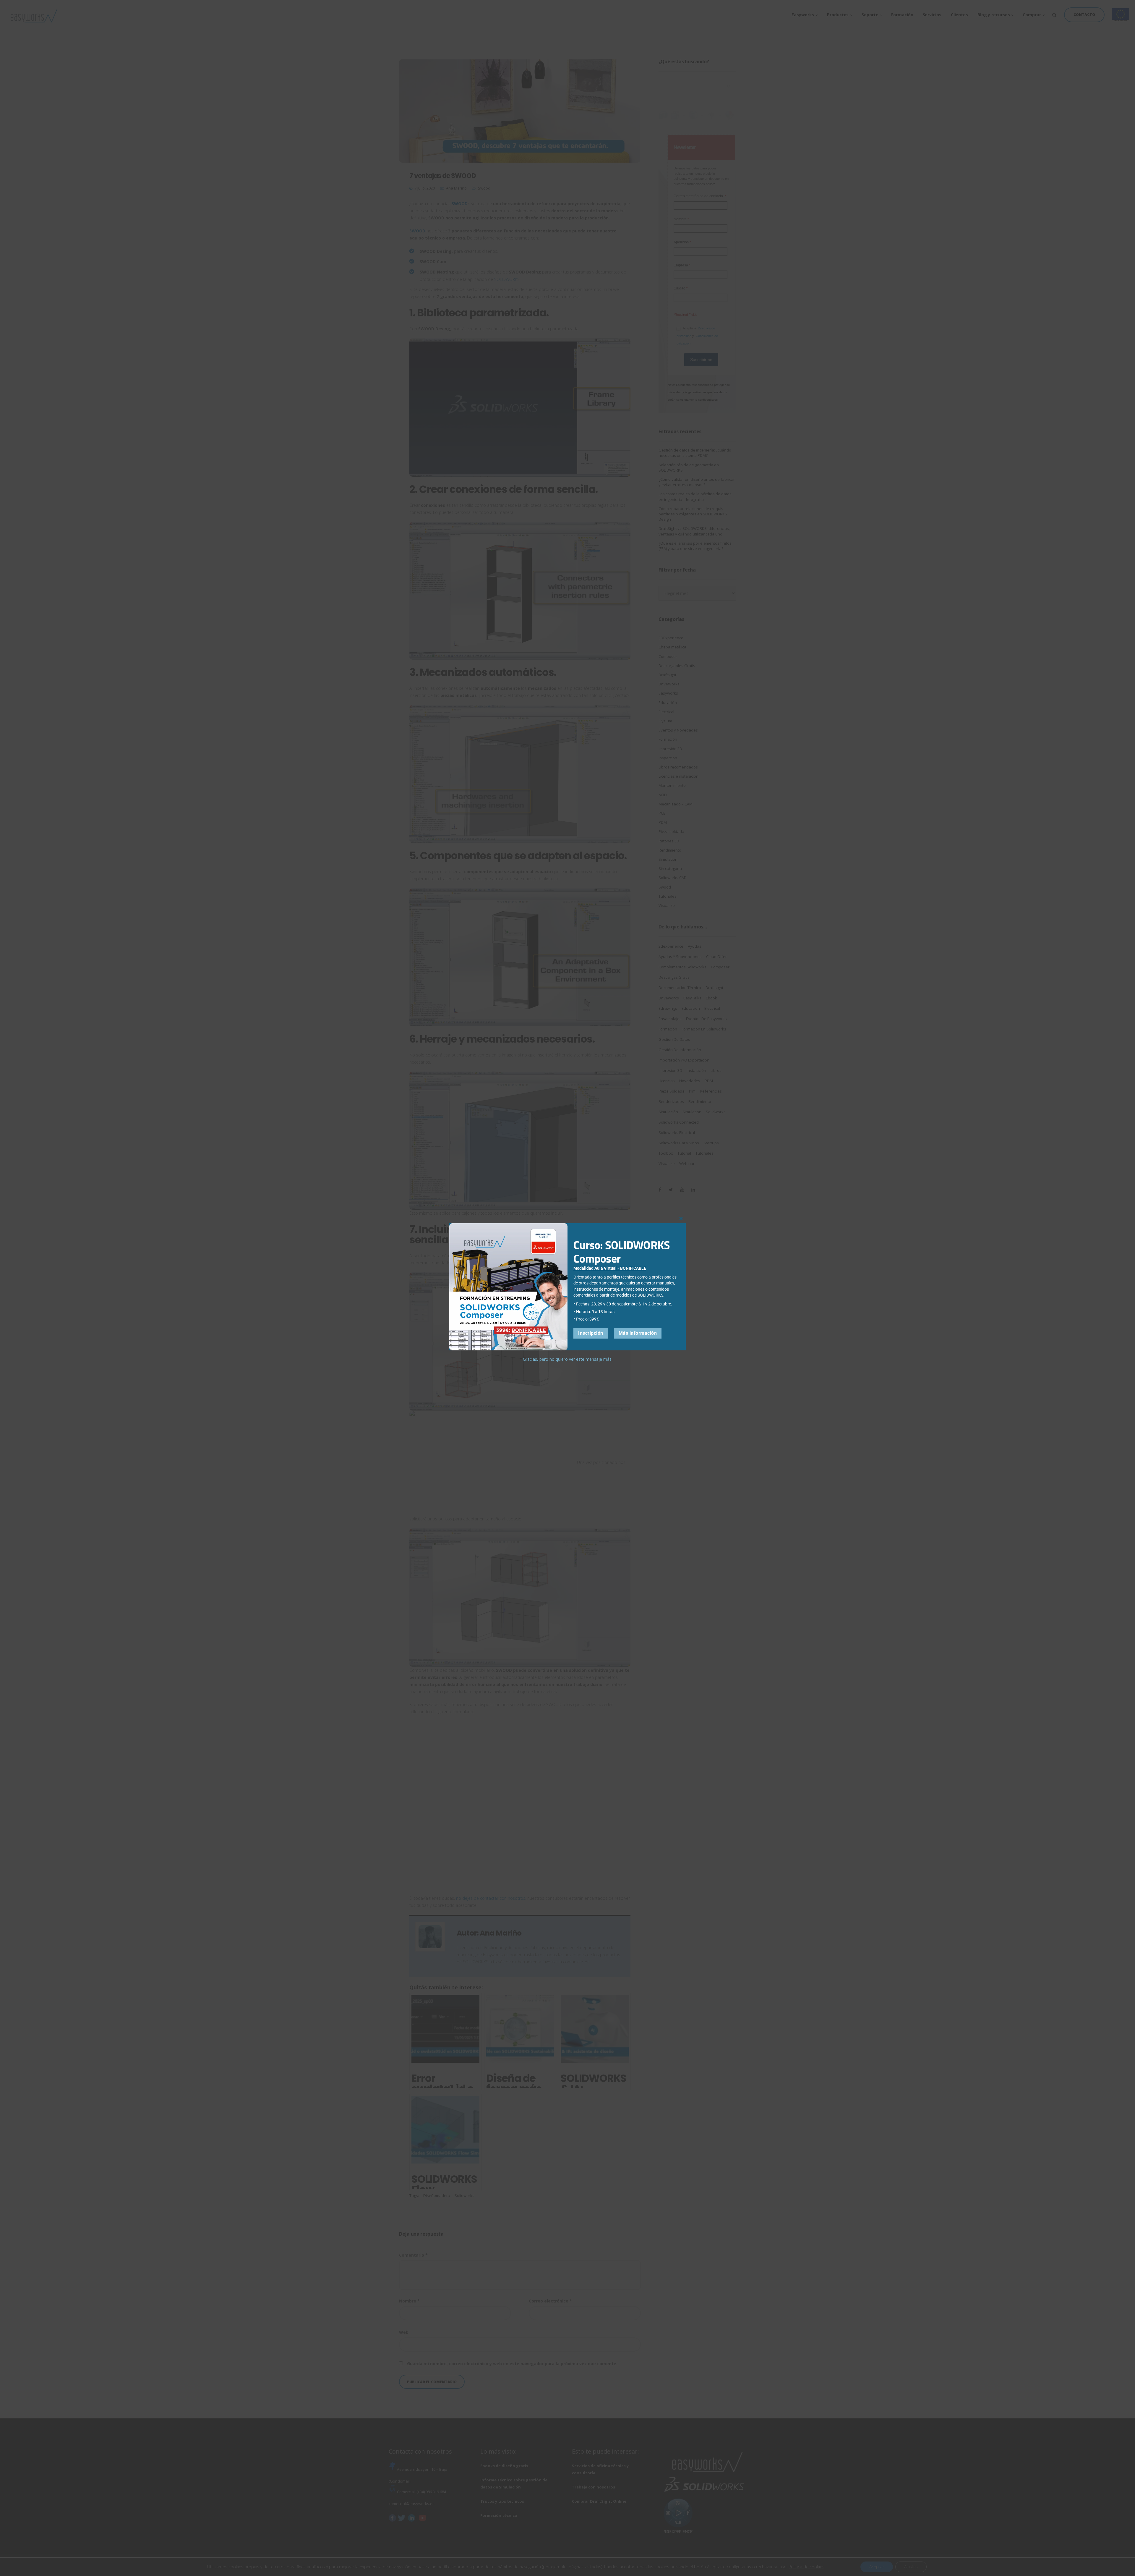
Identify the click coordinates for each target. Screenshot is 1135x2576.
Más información (638, 1333)
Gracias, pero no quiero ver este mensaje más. (568, 1359)
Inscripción (591, 1333)
